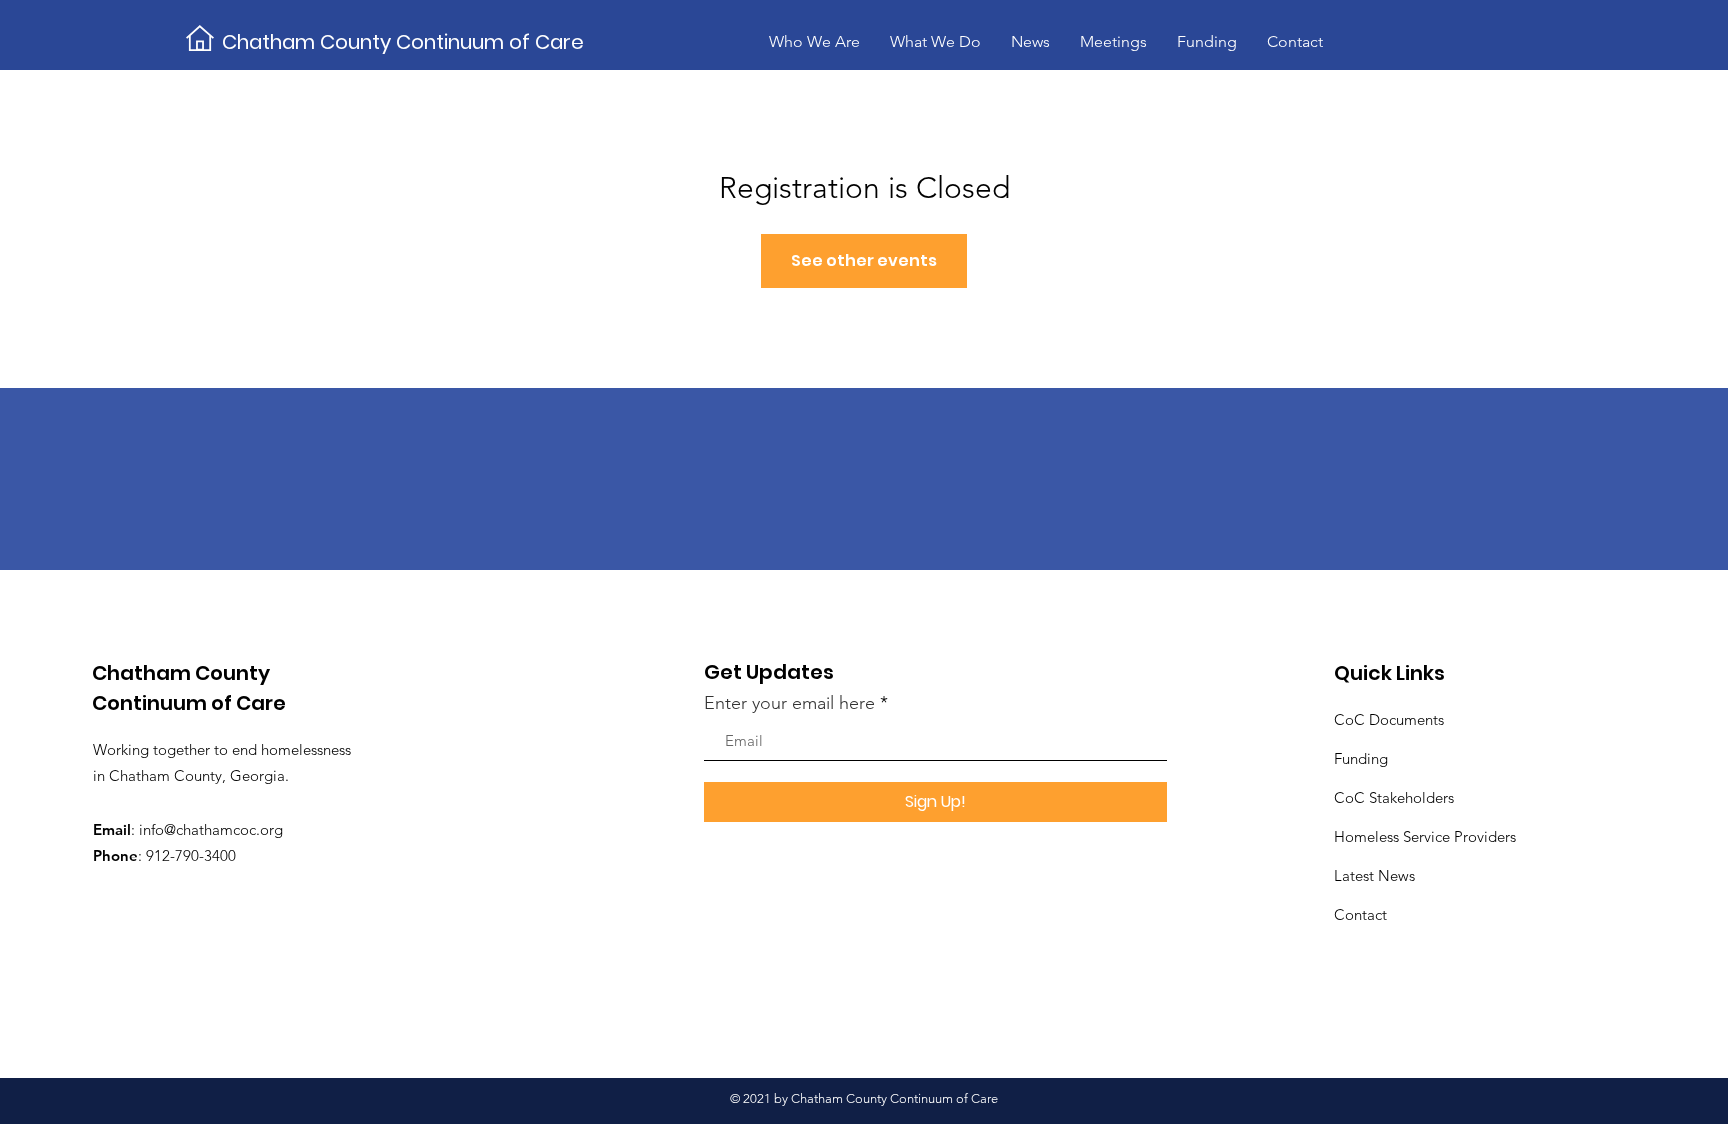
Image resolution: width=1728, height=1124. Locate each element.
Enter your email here (789, 703)
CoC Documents (1389, 719)
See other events (864, 260)
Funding (1361, 758)
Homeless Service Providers (1425, 836)
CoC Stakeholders (1394, 797)
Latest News (1374, 875)
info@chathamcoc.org (211, 829)
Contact (1360, 914)
